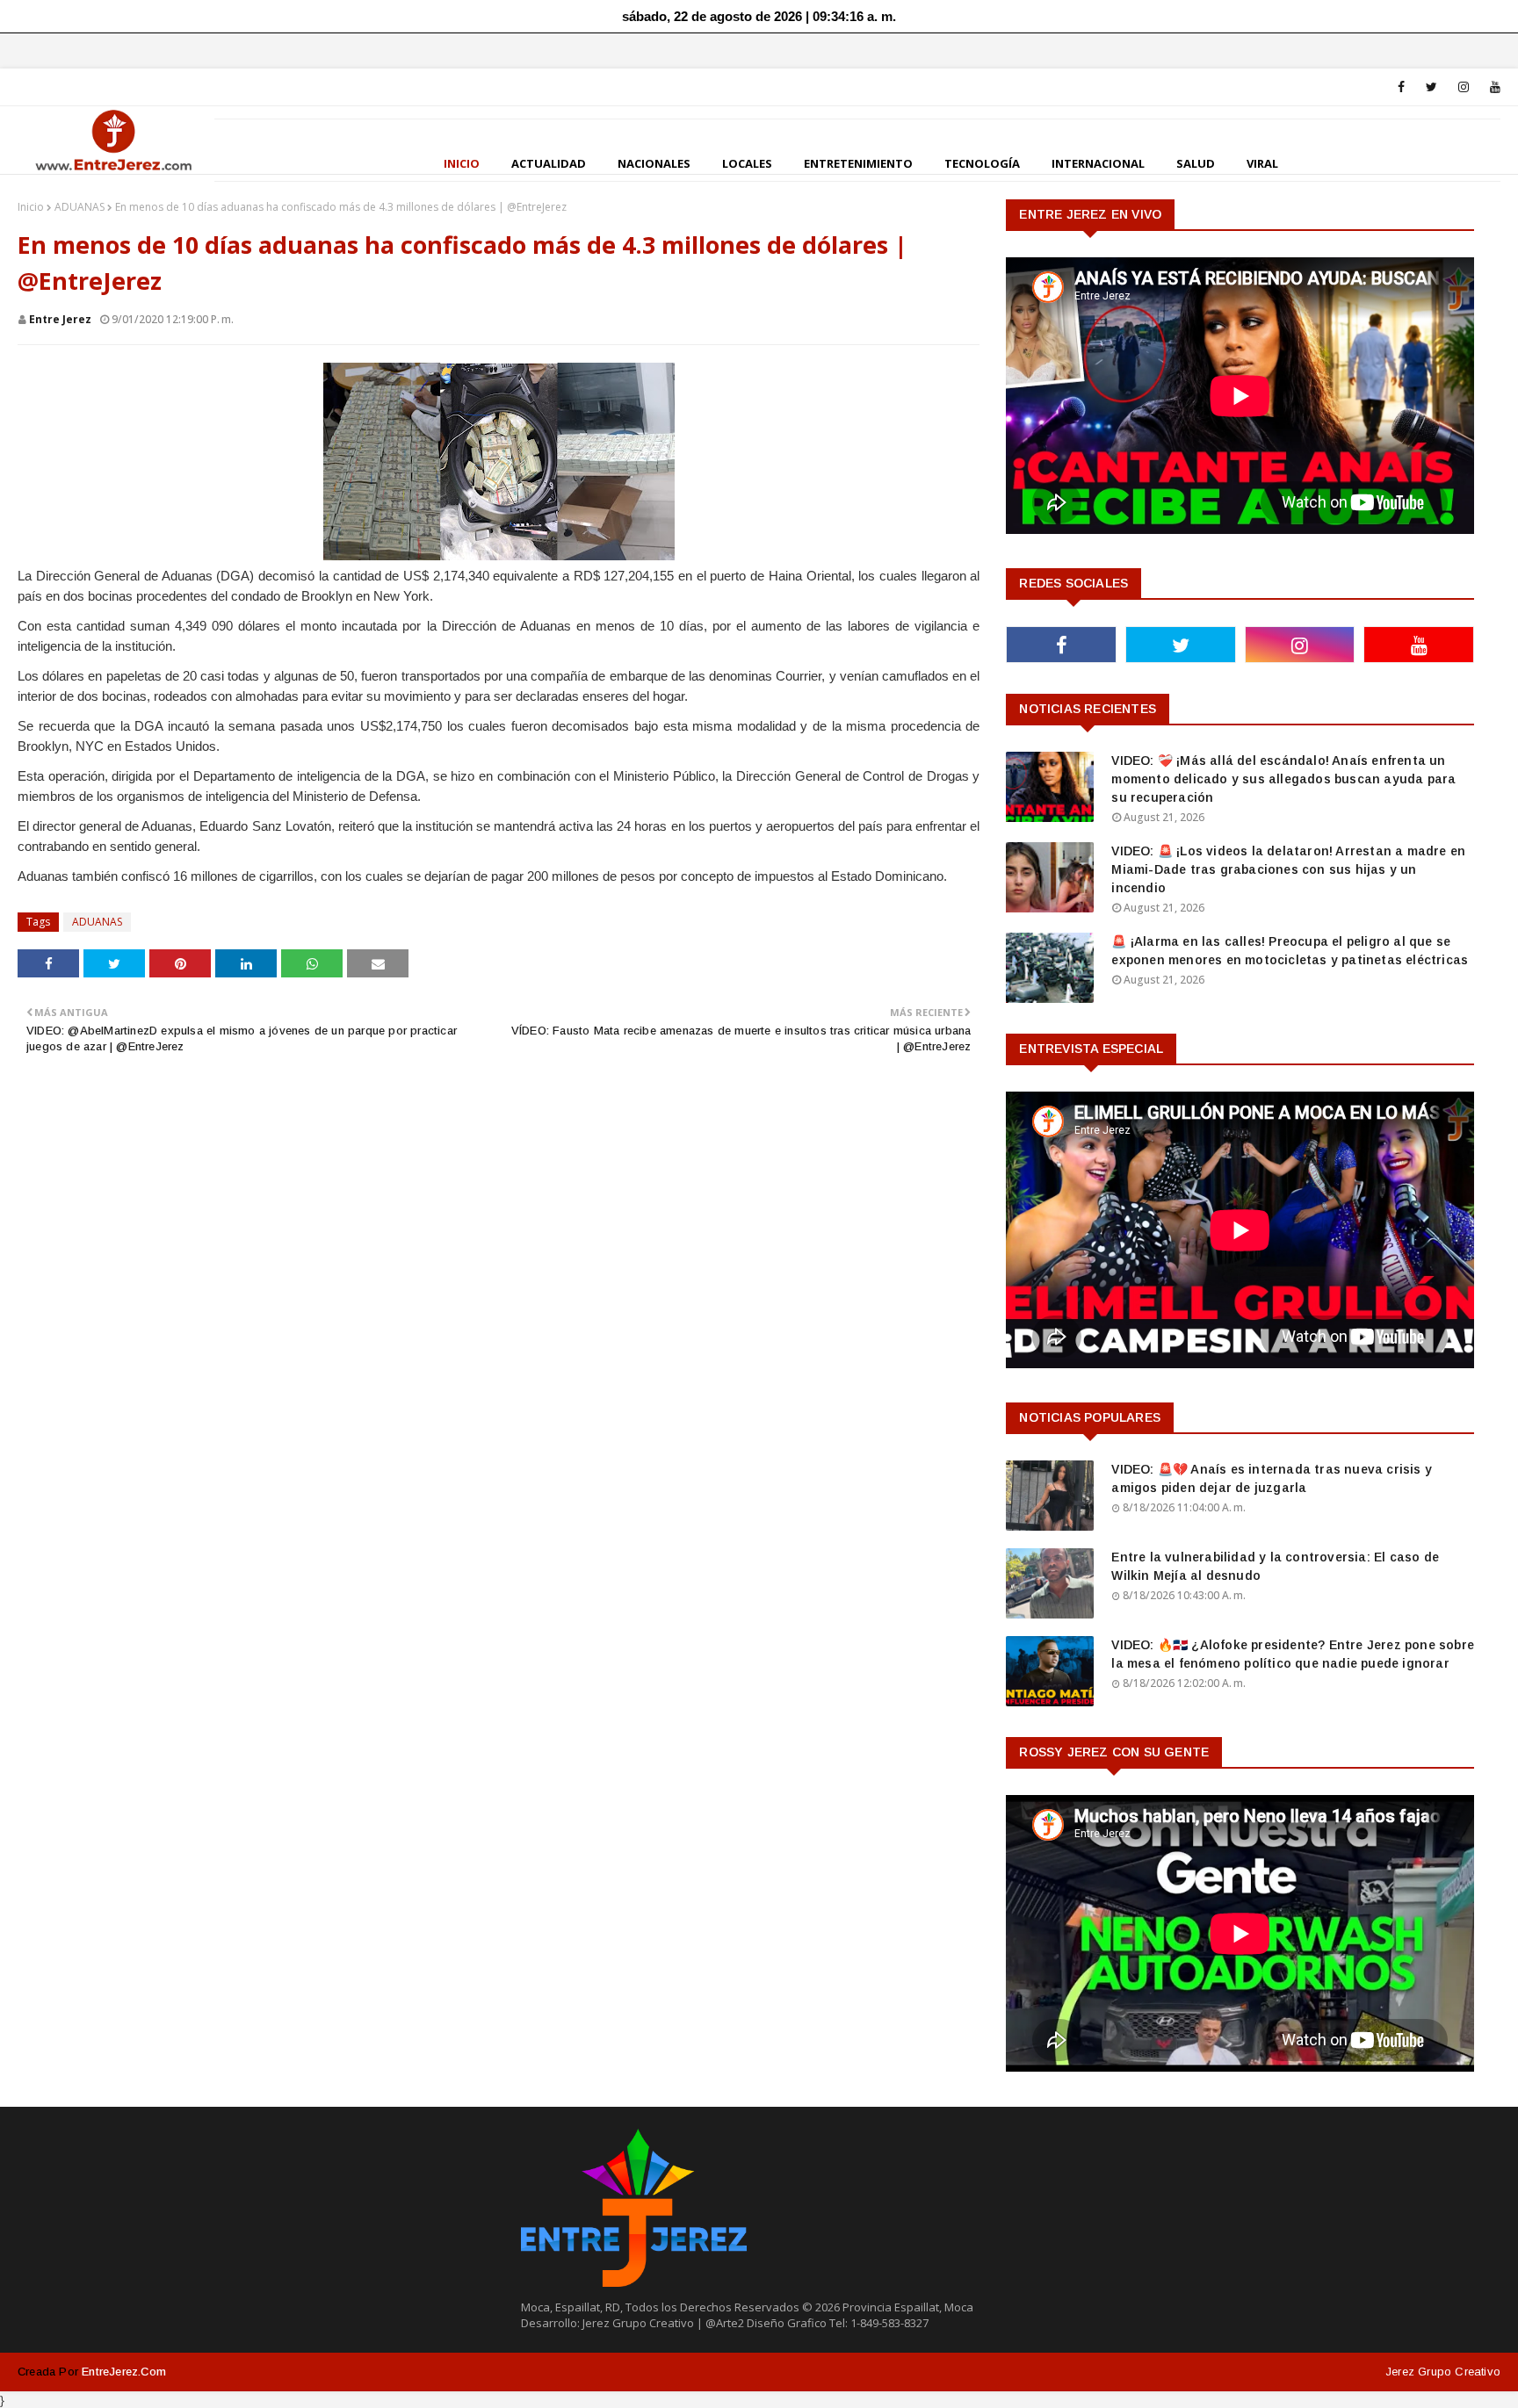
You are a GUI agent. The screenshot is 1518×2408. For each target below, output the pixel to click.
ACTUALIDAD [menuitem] (549, 163)
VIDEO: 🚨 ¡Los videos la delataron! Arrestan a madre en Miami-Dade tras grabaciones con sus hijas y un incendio (1288, 869)
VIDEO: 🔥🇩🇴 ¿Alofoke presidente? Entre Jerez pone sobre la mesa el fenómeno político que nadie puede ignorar (1293, 1654)
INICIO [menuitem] (462, 163)
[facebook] (1401, 87)
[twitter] (1431, 87)
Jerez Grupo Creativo (1443, 2372)
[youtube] (1492, 87)
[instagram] (1464, 87)
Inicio (31, 207)
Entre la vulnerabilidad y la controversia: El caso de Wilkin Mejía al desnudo (1275, 1566)
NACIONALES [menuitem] (654, 163)
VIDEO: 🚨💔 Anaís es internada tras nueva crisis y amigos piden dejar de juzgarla (1272, 1478)
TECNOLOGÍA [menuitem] (982, 163)
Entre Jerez (60, 319)
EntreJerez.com (124, 2372)
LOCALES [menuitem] (747, 163)
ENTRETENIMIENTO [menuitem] (858, 163)
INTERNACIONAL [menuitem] (1098, 163)
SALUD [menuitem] (1196, 163)
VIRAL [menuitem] (1262, 163)
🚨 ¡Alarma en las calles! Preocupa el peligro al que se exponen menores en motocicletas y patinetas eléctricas (1290, 951)
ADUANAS (80, 207)
